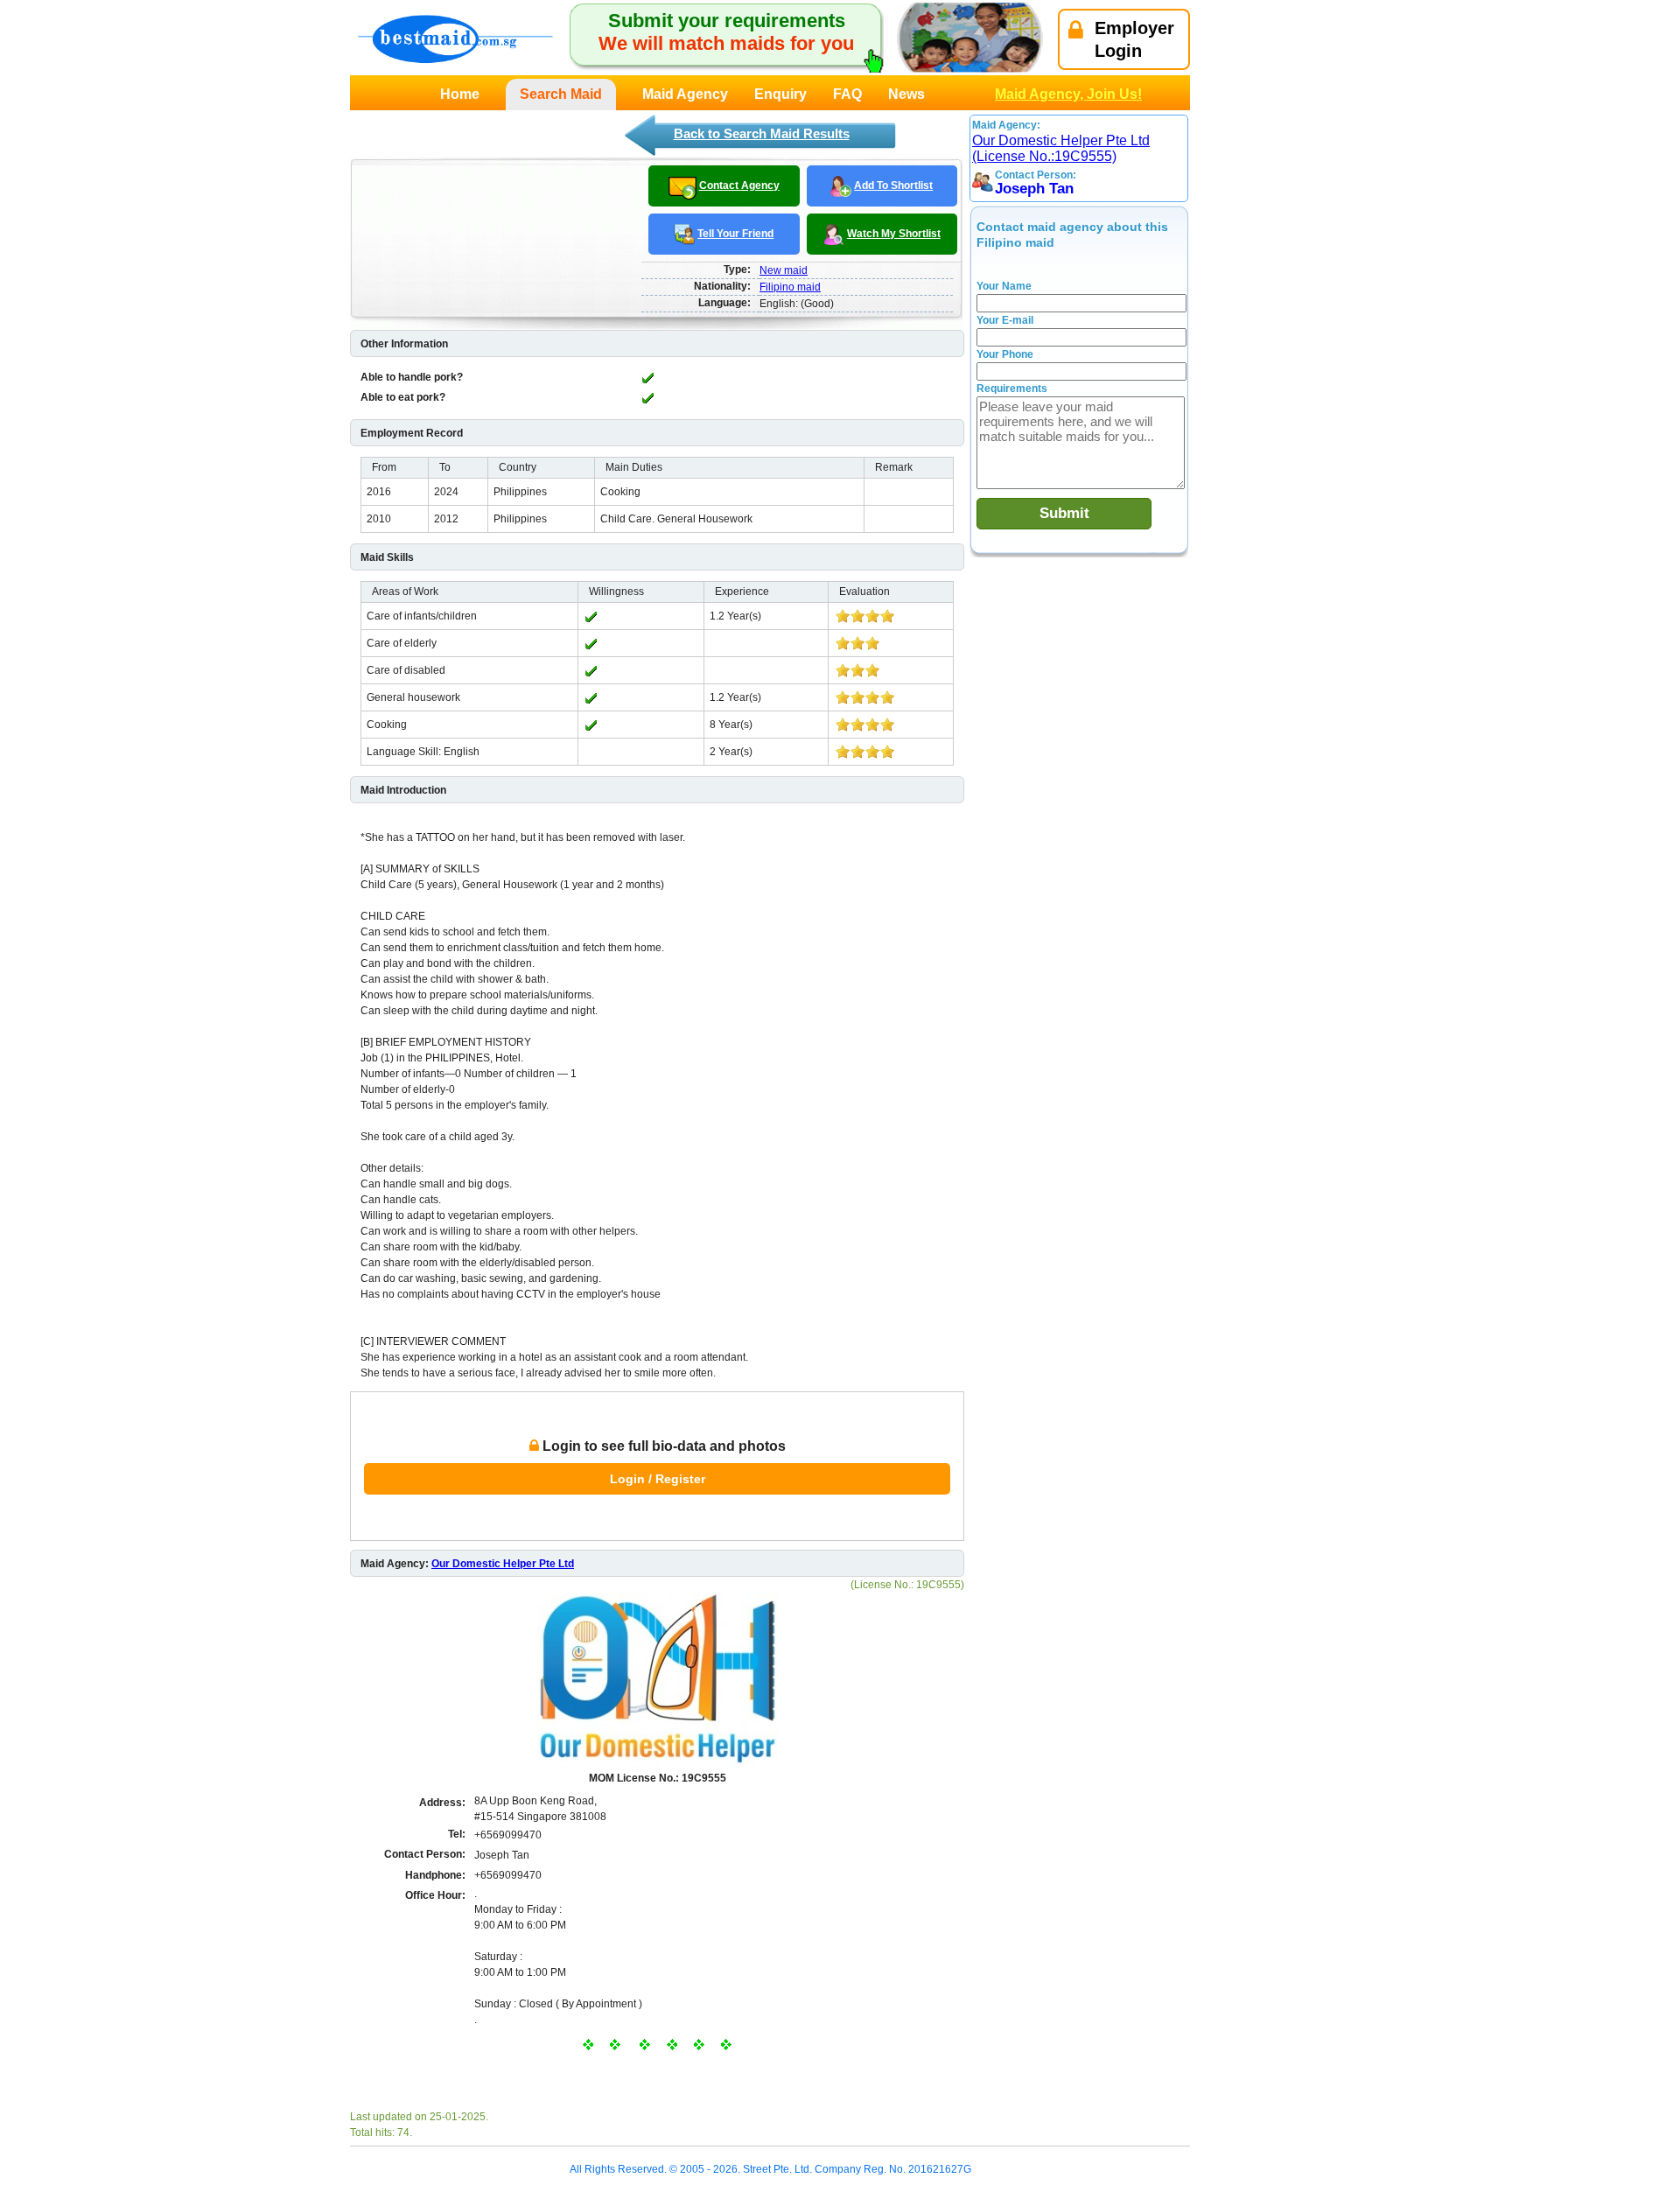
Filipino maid (790, 287)
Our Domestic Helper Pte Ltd (503, 1564)
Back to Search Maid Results (762, 133)
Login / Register (658, 1479)
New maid (784, 270)
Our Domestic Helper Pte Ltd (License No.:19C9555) (1061, 148)
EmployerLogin (1134, 39)
